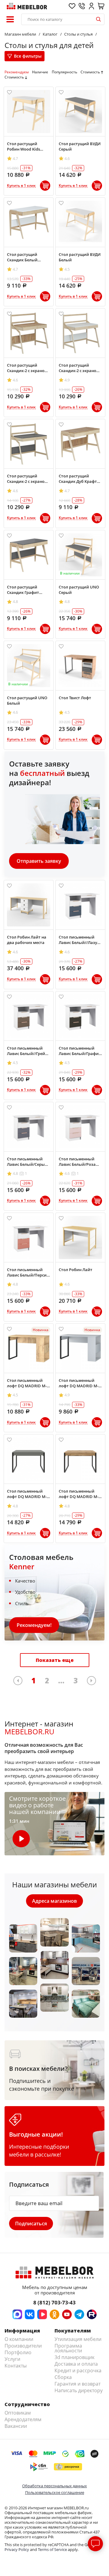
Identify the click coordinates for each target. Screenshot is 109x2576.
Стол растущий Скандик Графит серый (23, 590)
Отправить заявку (39, 861)
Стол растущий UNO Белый (27, 700)
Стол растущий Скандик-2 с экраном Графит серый (27, 479)
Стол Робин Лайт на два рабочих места (27, 940)
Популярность (64, 72)
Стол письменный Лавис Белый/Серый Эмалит (27, 1162)
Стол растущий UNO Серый (79, 590)
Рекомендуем (17, 72)
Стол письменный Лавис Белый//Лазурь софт (80, 940)
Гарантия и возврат (78, 2384)
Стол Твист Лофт (75, 698)
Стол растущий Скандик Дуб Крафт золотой (78, 479)
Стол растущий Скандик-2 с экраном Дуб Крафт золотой (27, 368)
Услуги (12, 2359)
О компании (19, 2339)
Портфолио (18, 2352)
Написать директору (79, 2390)
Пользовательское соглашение (55, 2492)
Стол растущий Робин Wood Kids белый (23, 146)
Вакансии (16, 2426)
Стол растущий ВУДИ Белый (80, 257)
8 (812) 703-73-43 (54, 2302)
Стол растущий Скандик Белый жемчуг (22, 257)
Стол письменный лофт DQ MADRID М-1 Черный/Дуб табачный (80, 1494)
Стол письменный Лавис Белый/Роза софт (77, 1162)
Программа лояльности (68, 2348)
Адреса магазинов (54, 1901)
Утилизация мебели (78, 2339)
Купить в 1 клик (21, 186)
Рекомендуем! (34, 1625)
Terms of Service (52, 2549)
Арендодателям (23, 2419)
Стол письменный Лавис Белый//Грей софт (26, 1051)
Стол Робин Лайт (76, 1270)
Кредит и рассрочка (78, 2370)
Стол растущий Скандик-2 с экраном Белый (79, 368)
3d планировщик (74, 2357)
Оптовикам (18, 2413)
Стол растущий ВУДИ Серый (80, 146)
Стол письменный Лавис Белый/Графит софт (80, 1051)
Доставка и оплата (76, 2364)
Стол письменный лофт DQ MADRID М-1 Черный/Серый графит (28, 1494)
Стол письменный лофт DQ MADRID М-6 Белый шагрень (80, 1383)
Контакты (16, 2366)
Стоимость (90, 72)
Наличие (40, 72)
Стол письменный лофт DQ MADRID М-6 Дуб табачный (28, 1383)
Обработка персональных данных (54, 2486)
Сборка (63, 2377)
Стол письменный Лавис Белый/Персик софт (28, 1272)
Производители (23, 2346)
